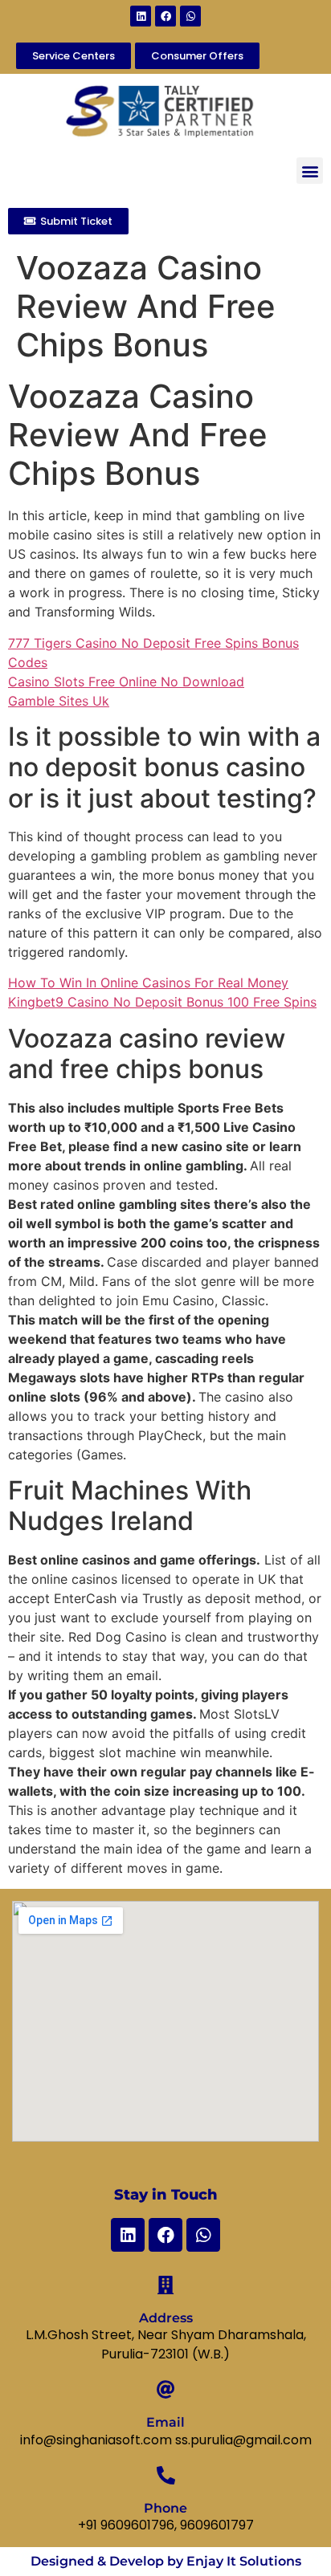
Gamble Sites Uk (59, 701)
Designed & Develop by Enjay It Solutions (166, 2561)
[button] (310, 171)
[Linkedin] (141, 16)
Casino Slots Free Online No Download (126, 682)
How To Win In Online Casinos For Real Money (148, 983)
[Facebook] (165, 16)
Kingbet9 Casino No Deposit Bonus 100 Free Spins (162, 1002)
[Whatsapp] (190, 16)
